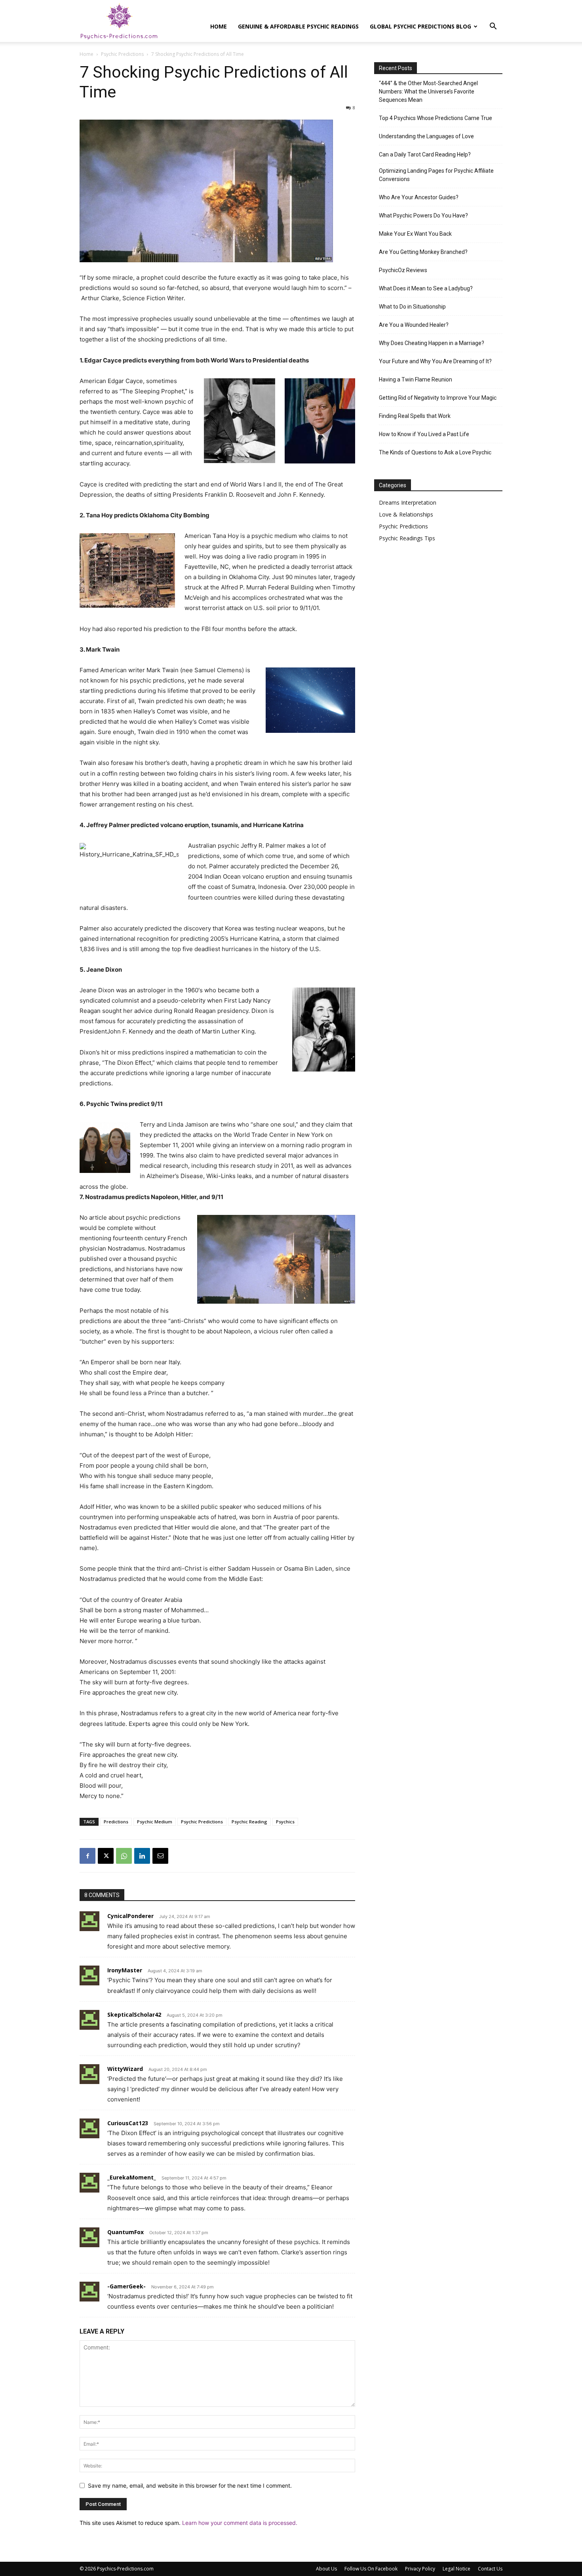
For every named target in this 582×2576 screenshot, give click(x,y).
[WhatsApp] (124, 1856)
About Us (326, 2569)
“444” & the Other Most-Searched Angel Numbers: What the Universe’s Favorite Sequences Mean (428, 92)
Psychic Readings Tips (407, 538)
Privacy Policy (420, 2569)
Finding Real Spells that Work (415, 416)
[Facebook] (87, 1856)
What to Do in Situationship (412, 307)
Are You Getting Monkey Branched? (423, 252)
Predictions (116, 1822)
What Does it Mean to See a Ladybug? (426, 288)
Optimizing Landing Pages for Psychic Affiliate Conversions (436, 175)
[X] (106, 1856)
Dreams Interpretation (408, 502)
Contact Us (490, 2569)
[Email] (160, 1856)
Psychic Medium (155, 1822)
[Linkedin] (142, 1856)
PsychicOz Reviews (403, 270)
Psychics (285, 1822)
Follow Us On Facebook (371, 2569)
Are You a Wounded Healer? (414, 325)
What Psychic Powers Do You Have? (423, 215)
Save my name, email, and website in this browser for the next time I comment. (190, 2485)
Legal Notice (456, 2569)
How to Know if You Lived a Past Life (424, 434)
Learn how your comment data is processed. (240, 2523)
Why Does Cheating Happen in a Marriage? (432, 343)
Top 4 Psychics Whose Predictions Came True (436, 118)
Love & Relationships (406, 514)
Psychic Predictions (122, 54)
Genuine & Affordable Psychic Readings (298, 26)
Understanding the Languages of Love (426, 136)
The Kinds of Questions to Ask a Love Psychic (435, 452)
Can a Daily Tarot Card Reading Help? (425, 154)
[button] (493, 27)
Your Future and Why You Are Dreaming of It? (435, 361)
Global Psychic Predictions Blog (420, 26)
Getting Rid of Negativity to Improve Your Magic (438, 398)
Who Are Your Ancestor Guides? (419, 197)
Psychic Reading (249, 1822)
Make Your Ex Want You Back (415, 234)
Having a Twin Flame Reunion (416, 379)
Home (219, 26)
